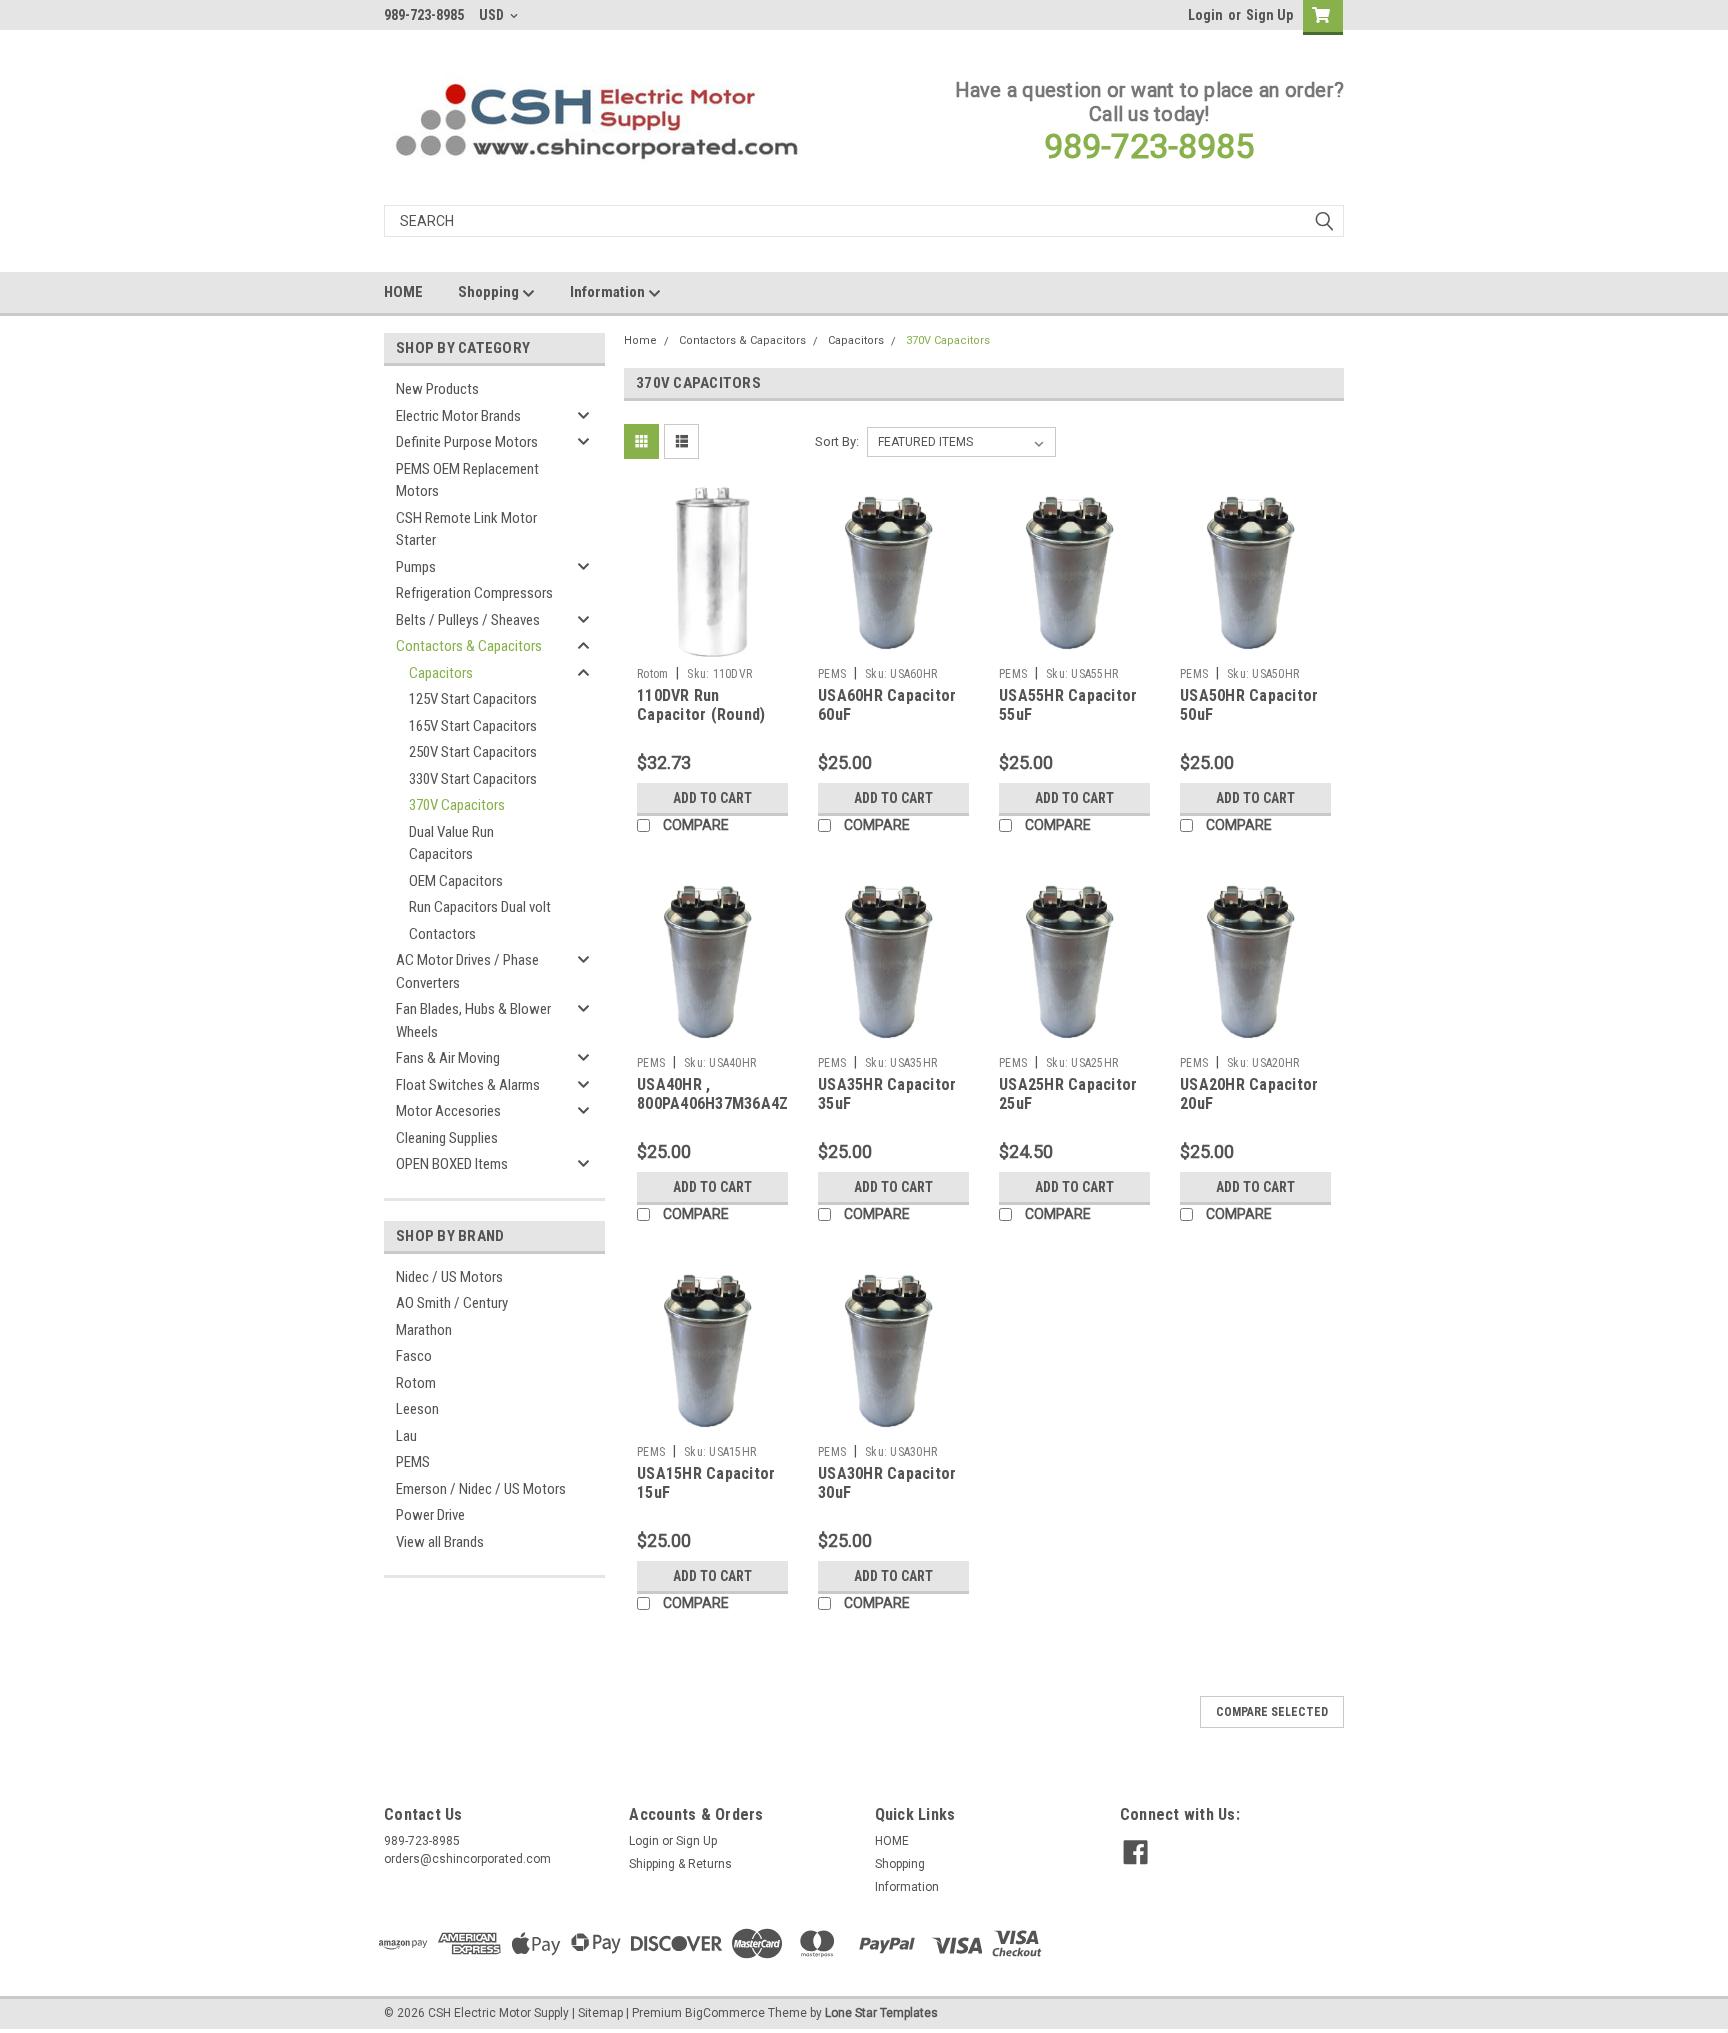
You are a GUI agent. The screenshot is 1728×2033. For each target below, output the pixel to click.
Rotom (416, 1383)
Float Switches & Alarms (468, 1085)
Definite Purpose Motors (467, 442)
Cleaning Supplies (447, 1138)
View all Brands (440, 1542)
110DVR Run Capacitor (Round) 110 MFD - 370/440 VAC (701, 725)
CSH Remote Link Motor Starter (466, 529)
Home (640, 340)
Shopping (490, 292)
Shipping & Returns (680, 1864)
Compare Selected (1272, 1712)
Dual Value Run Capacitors (451, 843)
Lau (406, 1436)
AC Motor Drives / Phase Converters (467, 971)
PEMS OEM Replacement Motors (467, 480)
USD (493, 15)
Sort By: (837, 441)
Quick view (713, 643)
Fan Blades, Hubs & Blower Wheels (473, 1020)
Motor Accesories (448, 1111)
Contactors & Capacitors (469, 646)
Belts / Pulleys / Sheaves (468, 620)
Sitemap (600, 2013)
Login (1205, 15)
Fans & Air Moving (448, 1058)
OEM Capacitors (456, 881)
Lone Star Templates (881, 2013)
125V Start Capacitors (473, 699)
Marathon (424, 1330)
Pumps (416, 567)
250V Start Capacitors (473, 752)
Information (609, 292)
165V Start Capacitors (473, 726)
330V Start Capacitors (473, 779)
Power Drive (430, 1515)
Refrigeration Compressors (474, 593)
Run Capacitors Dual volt (480, 907)
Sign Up (1269, 15)
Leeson (417, 1409)
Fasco (414, 1356)
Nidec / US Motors (449, 1277)
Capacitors (441, 673)
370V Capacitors (457, 805)
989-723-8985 (1149, 146)
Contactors (442, 934)
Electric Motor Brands (458, 416)
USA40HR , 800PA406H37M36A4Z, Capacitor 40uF (715, 1104)
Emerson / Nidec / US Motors (481, 1489)
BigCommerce (725, 2013)
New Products (437, 389)
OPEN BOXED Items (452, 1164)
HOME (403, 292)
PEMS (413, 1462)
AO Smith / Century (452, 1303)
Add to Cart (712, 798)
